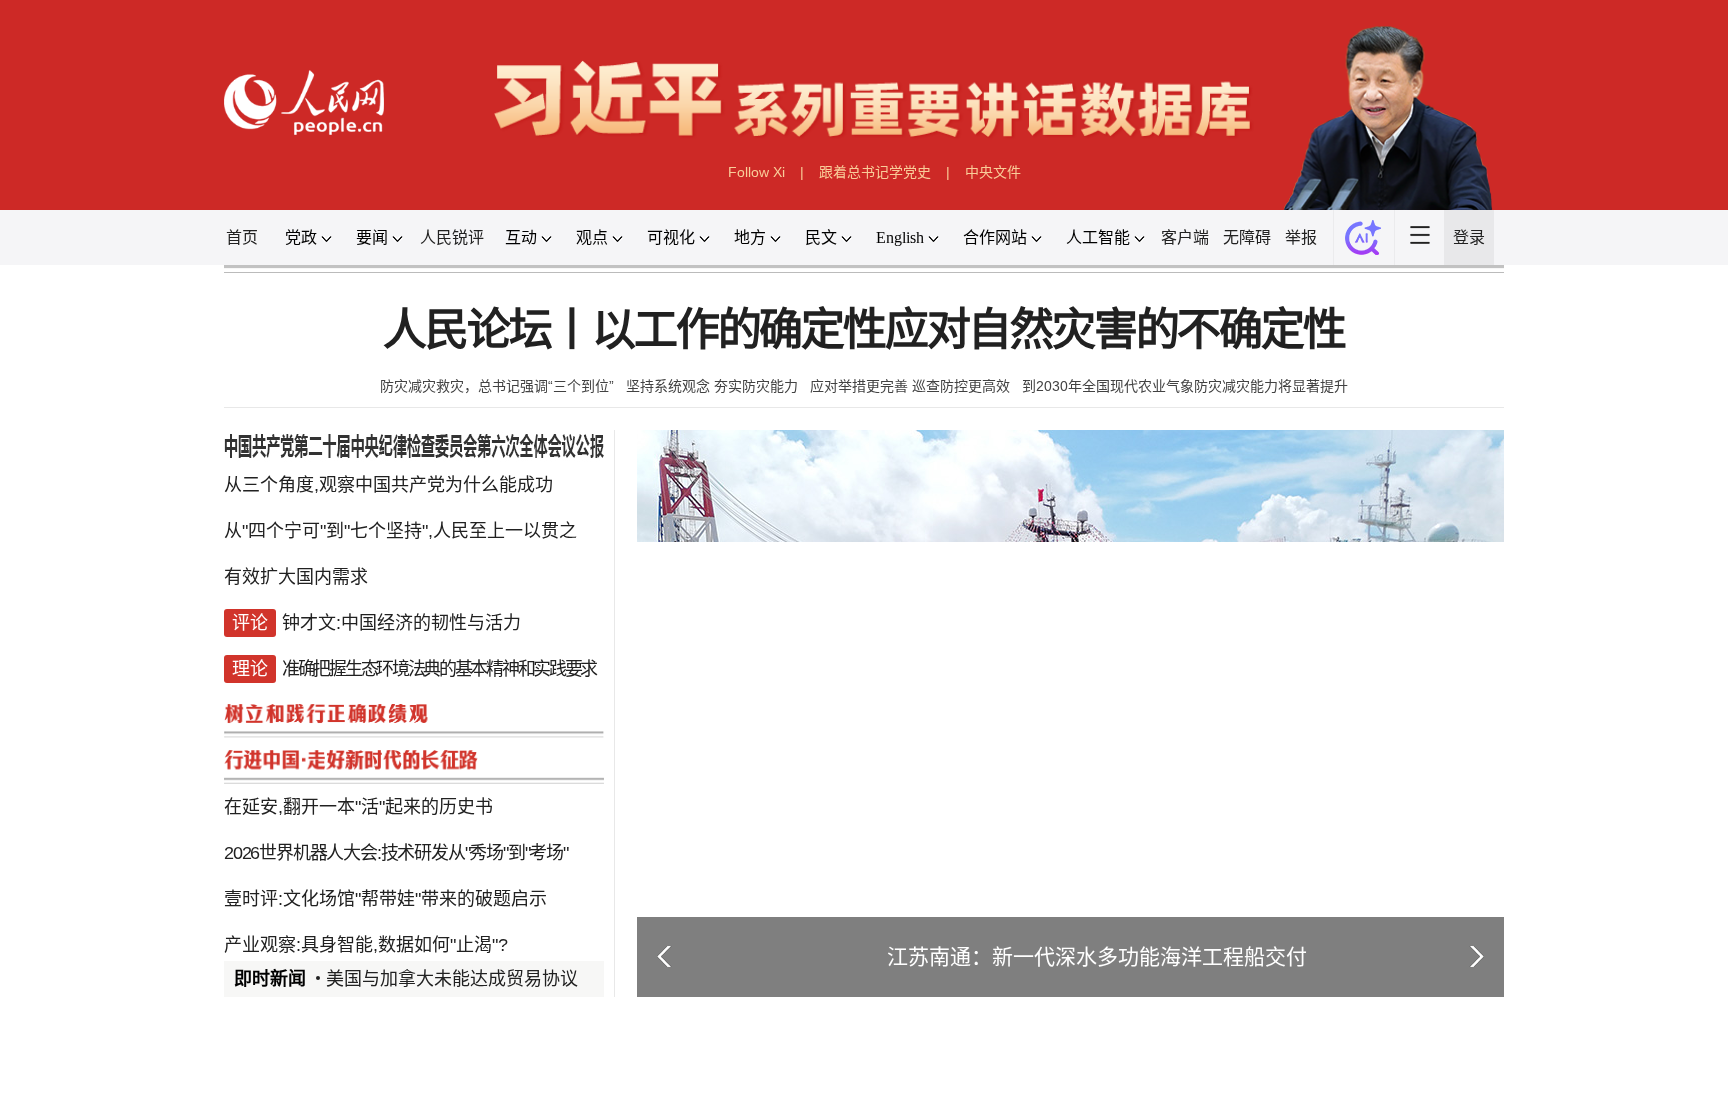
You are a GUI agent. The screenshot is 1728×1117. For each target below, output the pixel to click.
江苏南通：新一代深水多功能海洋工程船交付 (1097, 956)
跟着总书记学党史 (875, 172)
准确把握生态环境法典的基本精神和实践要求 (439, 669)
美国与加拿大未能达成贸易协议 (452, 979)
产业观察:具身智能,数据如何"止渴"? (366, 945)
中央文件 (993, 172)
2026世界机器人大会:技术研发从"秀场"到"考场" (396, 853)
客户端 (1185, 237)
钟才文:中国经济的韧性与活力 (401, 623)
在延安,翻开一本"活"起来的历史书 (358, 807)
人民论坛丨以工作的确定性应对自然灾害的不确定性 (863, 330)
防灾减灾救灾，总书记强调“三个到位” (497, 386)
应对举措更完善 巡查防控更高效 (910, 386)
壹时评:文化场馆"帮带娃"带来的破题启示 (385, 899)
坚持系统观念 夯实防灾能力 (712, 386)
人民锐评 (452, 237)
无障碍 (1247, 237)
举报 (1301, 237)
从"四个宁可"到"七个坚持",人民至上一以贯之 (400, 531)
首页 (242, 237)
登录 (1469, 237)
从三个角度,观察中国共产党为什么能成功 (388, 485)
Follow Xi (756, 172)
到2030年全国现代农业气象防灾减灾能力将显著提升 (1185, 386)
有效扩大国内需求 (296, 577)
